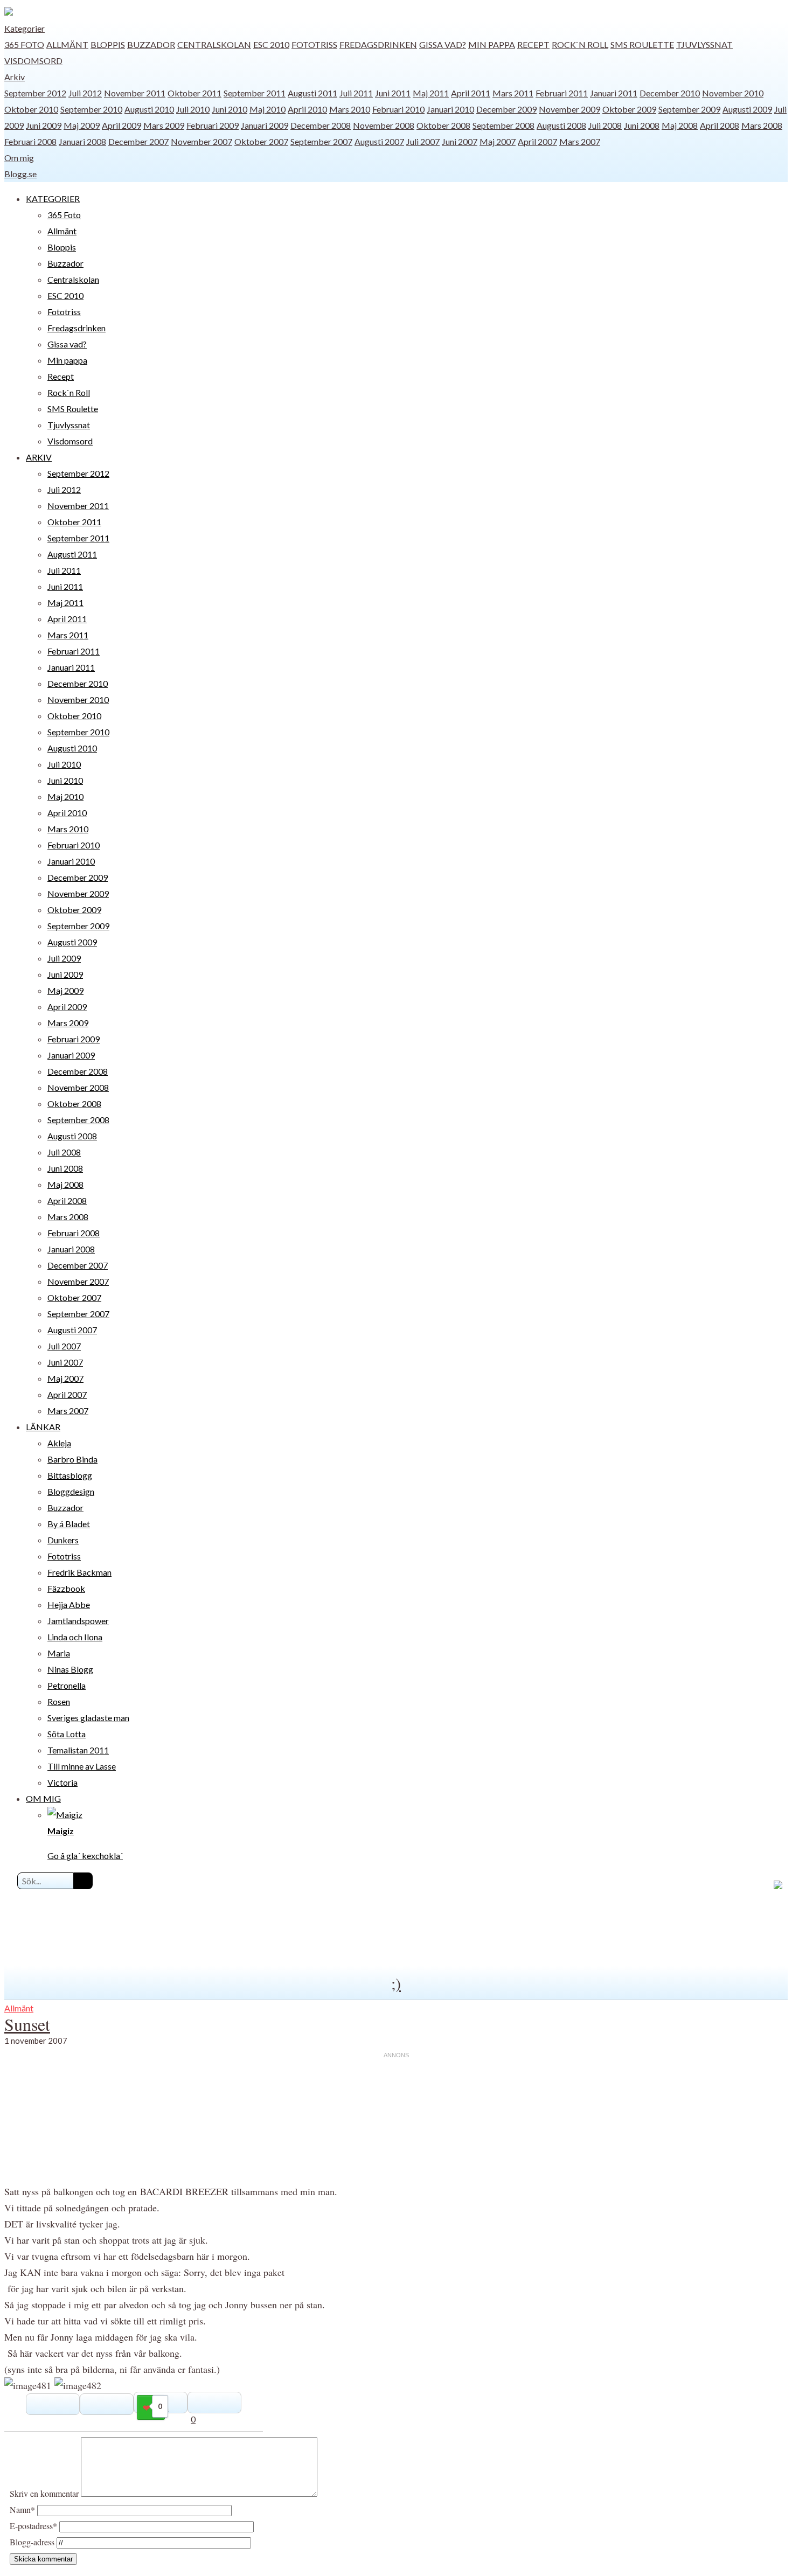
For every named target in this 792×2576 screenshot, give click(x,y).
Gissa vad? (443, 44)
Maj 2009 (82, 125)
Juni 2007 (460, 141)
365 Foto (24, 44)
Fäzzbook (66, 1588)
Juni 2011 (393, 93)
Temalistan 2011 (78, 1750)
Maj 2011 (431, 93)
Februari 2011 (562, 93)
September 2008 (503, 125)
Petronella (67, 1685)
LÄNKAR (43, 1427)
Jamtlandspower (78, 1621)
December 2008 (321, 125)
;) (396, 1983)
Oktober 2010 (31, 109)
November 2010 (733, 93)
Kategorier (25, 28)
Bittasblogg (70, 1475)
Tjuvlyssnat (704, 44)
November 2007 (202, 141)
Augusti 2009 (747, 109)
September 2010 (91, 109)
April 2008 (720, 125)
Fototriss (314, 44)
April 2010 (307, 109)
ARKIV (39, 457)
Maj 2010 (268, 109)
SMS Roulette (642, 44)
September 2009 (689, 109)
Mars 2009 (164, 125)
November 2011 (135, 93)
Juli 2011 (356, 93)
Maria (59, 1653)
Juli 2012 (85, 93)
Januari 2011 (614, 93)
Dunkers (63, 1540)
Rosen (59, 1701)
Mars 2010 (350, 109)
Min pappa (492, 44)
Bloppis (108, 44)
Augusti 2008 (561, 125)
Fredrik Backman (79, 1572)
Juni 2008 (642, 125)
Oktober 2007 (261, 141)
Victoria (62, 1782)
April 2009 (121, 125)
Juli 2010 (193, 109)
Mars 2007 (580, 141)
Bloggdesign (71, 1491)
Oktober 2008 (443, 125)
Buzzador (151, 44)
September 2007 (321, 141)
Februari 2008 (30, 141)
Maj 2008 (680, 125)
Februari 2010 (398, 109)
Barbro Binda (72, 1459)
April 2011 (471, 93)
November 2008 (384, 125)
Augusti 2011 (312, 93)
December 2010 (670, 93)
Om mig (19, 158)
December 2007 (138, 141)
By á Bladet (69, 1524)
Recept (533, 44)
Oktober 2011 (194, 93)
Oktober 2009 (629, 109)
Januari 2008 (82, 141)
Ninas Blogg (70, 1669)
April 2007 (537, 141)
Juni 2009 (44, 125)
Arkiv (15, 77)
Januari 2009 (265, 125)
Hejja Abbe (69, 1604)
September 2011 (255, 93)
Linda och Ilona (75, 1637)
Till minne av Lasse (82, 1766)
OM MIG (43, 1798)
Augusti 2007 (379, 141)
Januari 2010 (450, 109)
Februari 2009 (213, 125)
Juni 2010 (230, 109)
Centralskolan (214, 44)
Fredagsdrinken (378, 44)
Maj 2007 (498, 141)
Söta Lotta (67, 1734)
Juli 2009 (64, 958)
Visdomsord (33, 61)
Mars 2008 (762, 125)
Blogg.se (20, 174)
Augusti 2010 (149, 109)
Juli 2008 (605, 125)
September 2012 (35, 93)
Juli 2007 (423, 141)
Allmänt (67, 44)
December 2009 (506, 109)
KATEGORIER (53, 199)
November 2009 (569, 109)
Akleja (59, 1443)
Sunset (27, 2024)
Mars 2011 (513, 93)
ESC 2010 (271, 44)
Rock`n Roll (580, 44)
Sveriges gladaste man (88, 1718)
